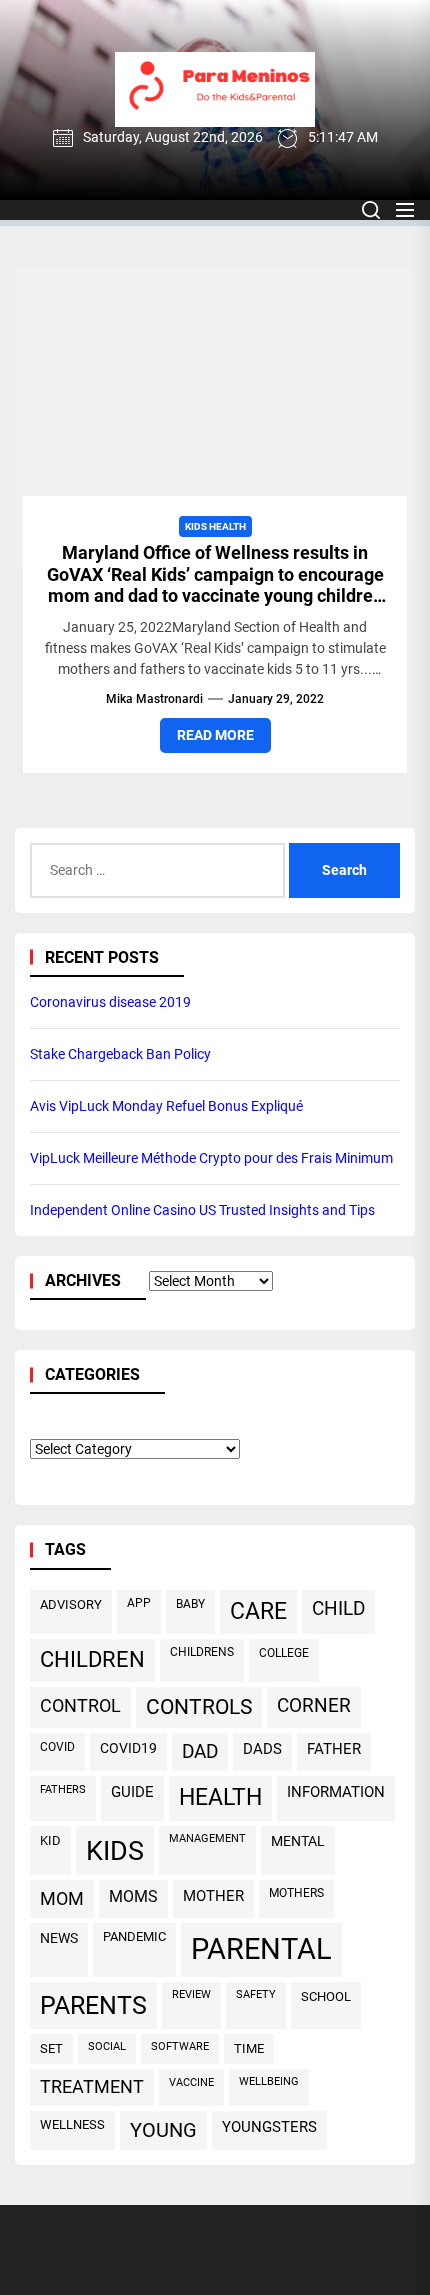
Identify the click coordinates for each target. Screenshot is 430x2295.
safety (256, 1994)
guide (132, 1792)
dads (262, 1749)
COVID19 (128, 1748)
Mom (62, 1898)
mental (298, 1841)
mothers (296, 1893)
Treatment (92, 2087)
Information (336, 1792)
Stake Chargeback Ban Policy (120, 1054)
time (249, 2048)
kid (50, 1840)
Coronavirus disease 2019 (110, 1002)
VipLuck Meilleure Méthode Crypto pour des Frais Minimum (211, 1158)
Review (191, 1994)
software (180, 2046)
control (80, 1705)
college (284, 1653)
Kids (115, 1850)
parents (93, 2005)
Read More (215, 735)
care (258, 1611)
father (334, 1749)
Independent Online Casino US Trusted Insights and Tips (202, 1210)
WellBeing (269, 2081)
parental (261, 1949)
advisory (71, 1604)
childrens (202, 1652)
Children (92, 1659)
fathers (63, 1789)
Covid (57, 1746)
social (107, 2046)
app (139, 1603)
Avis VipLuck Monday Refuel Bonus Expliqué (166, 1106)
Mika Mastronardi (154, 699)
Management (207, 1838)
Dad (200, 1752)
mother (213, 1896)
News (59, 1938)
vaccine (191, 2082)
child (338, 1608)
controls (199, 1707)
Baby (190, 1604)
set (51, 2048)
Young (163, 2130)
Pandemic (134, 1936)
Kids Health (215, 526)
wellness (72, 2124)
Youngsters (269, 2127)
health (220, 1797)
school (326, 1996)
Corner (314, 1705)
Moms (133, 1896)
